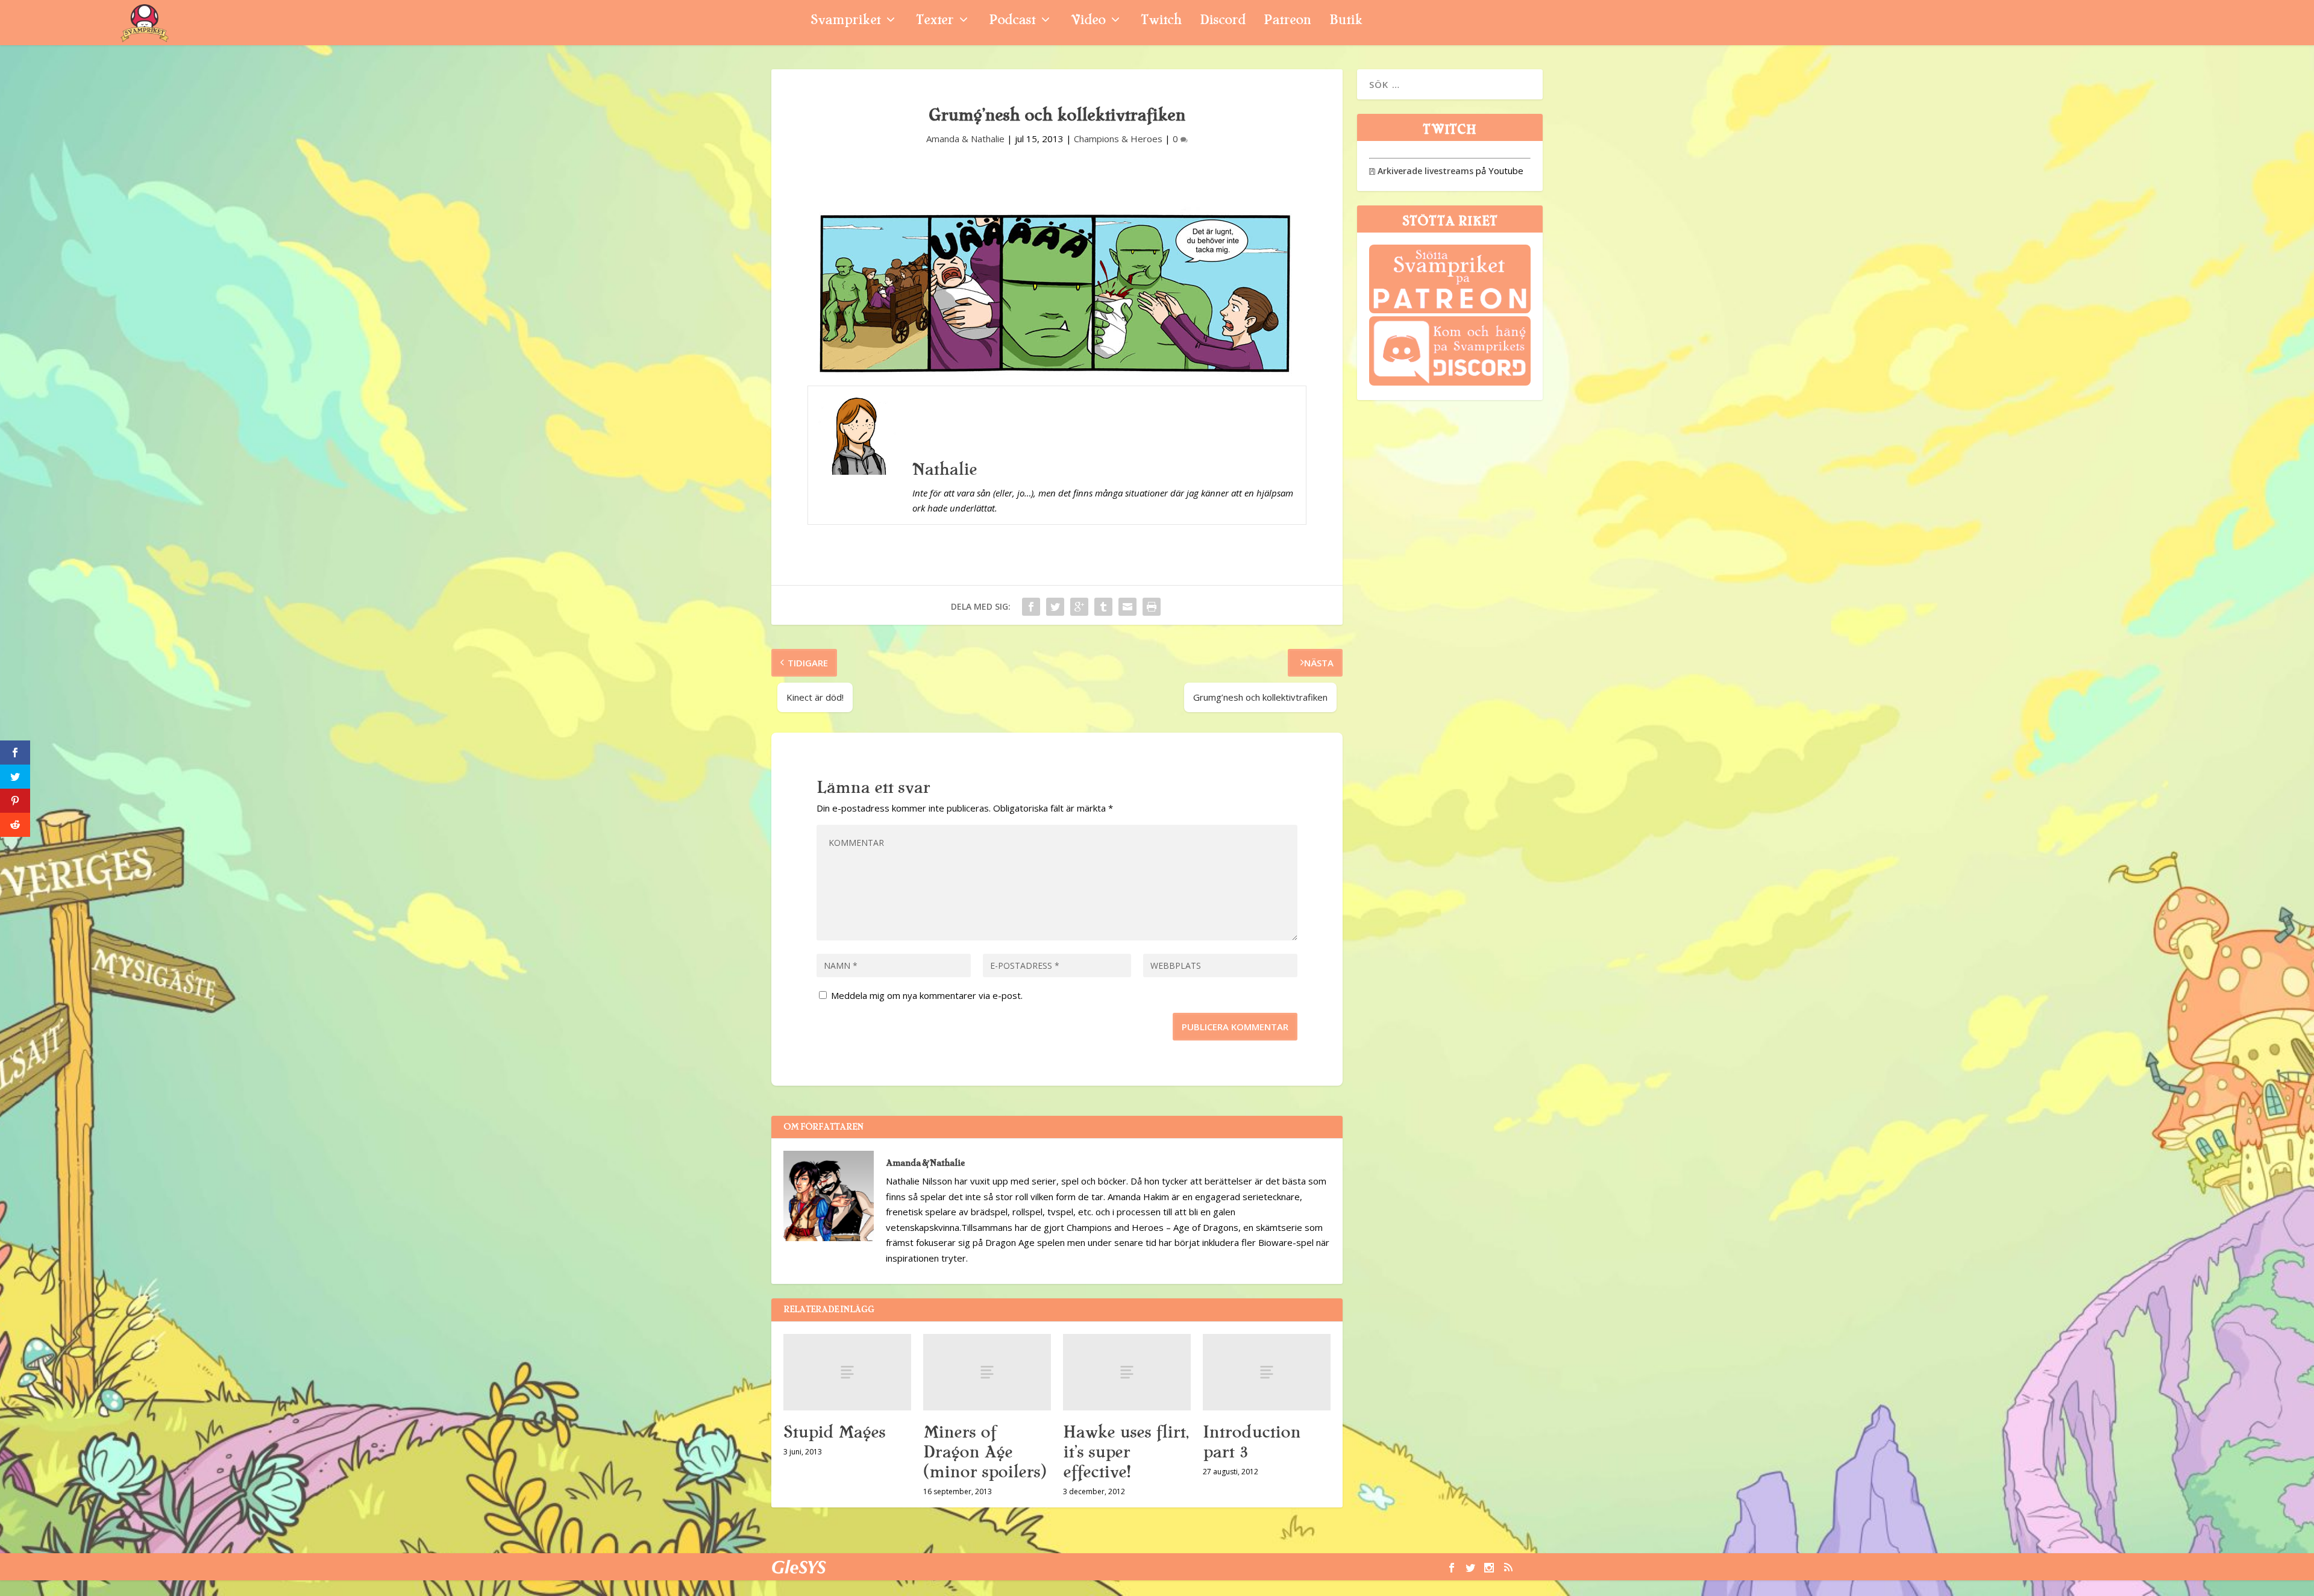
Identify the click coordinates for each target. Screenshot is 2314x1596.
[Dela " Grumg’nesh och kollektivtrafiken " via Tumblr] (1103, 607)
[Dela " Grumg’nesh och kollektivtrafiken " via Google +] (1079, 607)
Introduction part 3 (1252, 1442)
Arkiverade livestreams (1421, 171)
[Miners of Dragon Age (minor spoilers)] (987, 1372)
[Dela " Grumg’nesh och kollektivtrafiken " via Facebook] (1031, 607)
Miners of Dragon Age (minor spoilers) (985, 1452)
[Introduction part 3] (1267, 1372)
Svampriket (845, 21)
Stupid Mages (834, 1432)
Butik (1346, 21)
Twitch (1161, 21)
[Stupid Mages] (847, 1372)
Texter (935, 21)
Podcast (1012, 21)
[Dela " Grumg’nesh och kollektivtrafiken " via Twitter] (1055, 607)
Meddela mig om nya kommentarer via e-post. (927, 995)
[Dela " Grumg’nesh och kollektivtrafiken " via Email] (1127, 607)
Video (1088, 21)
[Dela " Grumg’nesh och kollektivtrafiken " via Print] (1152, 607)
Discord (1223, 21)
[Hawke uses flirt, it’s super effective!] (1127, 1372)
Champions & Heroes (1118, 139)
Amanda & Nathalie (965, 139)
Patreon (1287, 21)
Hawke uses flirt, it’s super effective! (1126, 1452)
